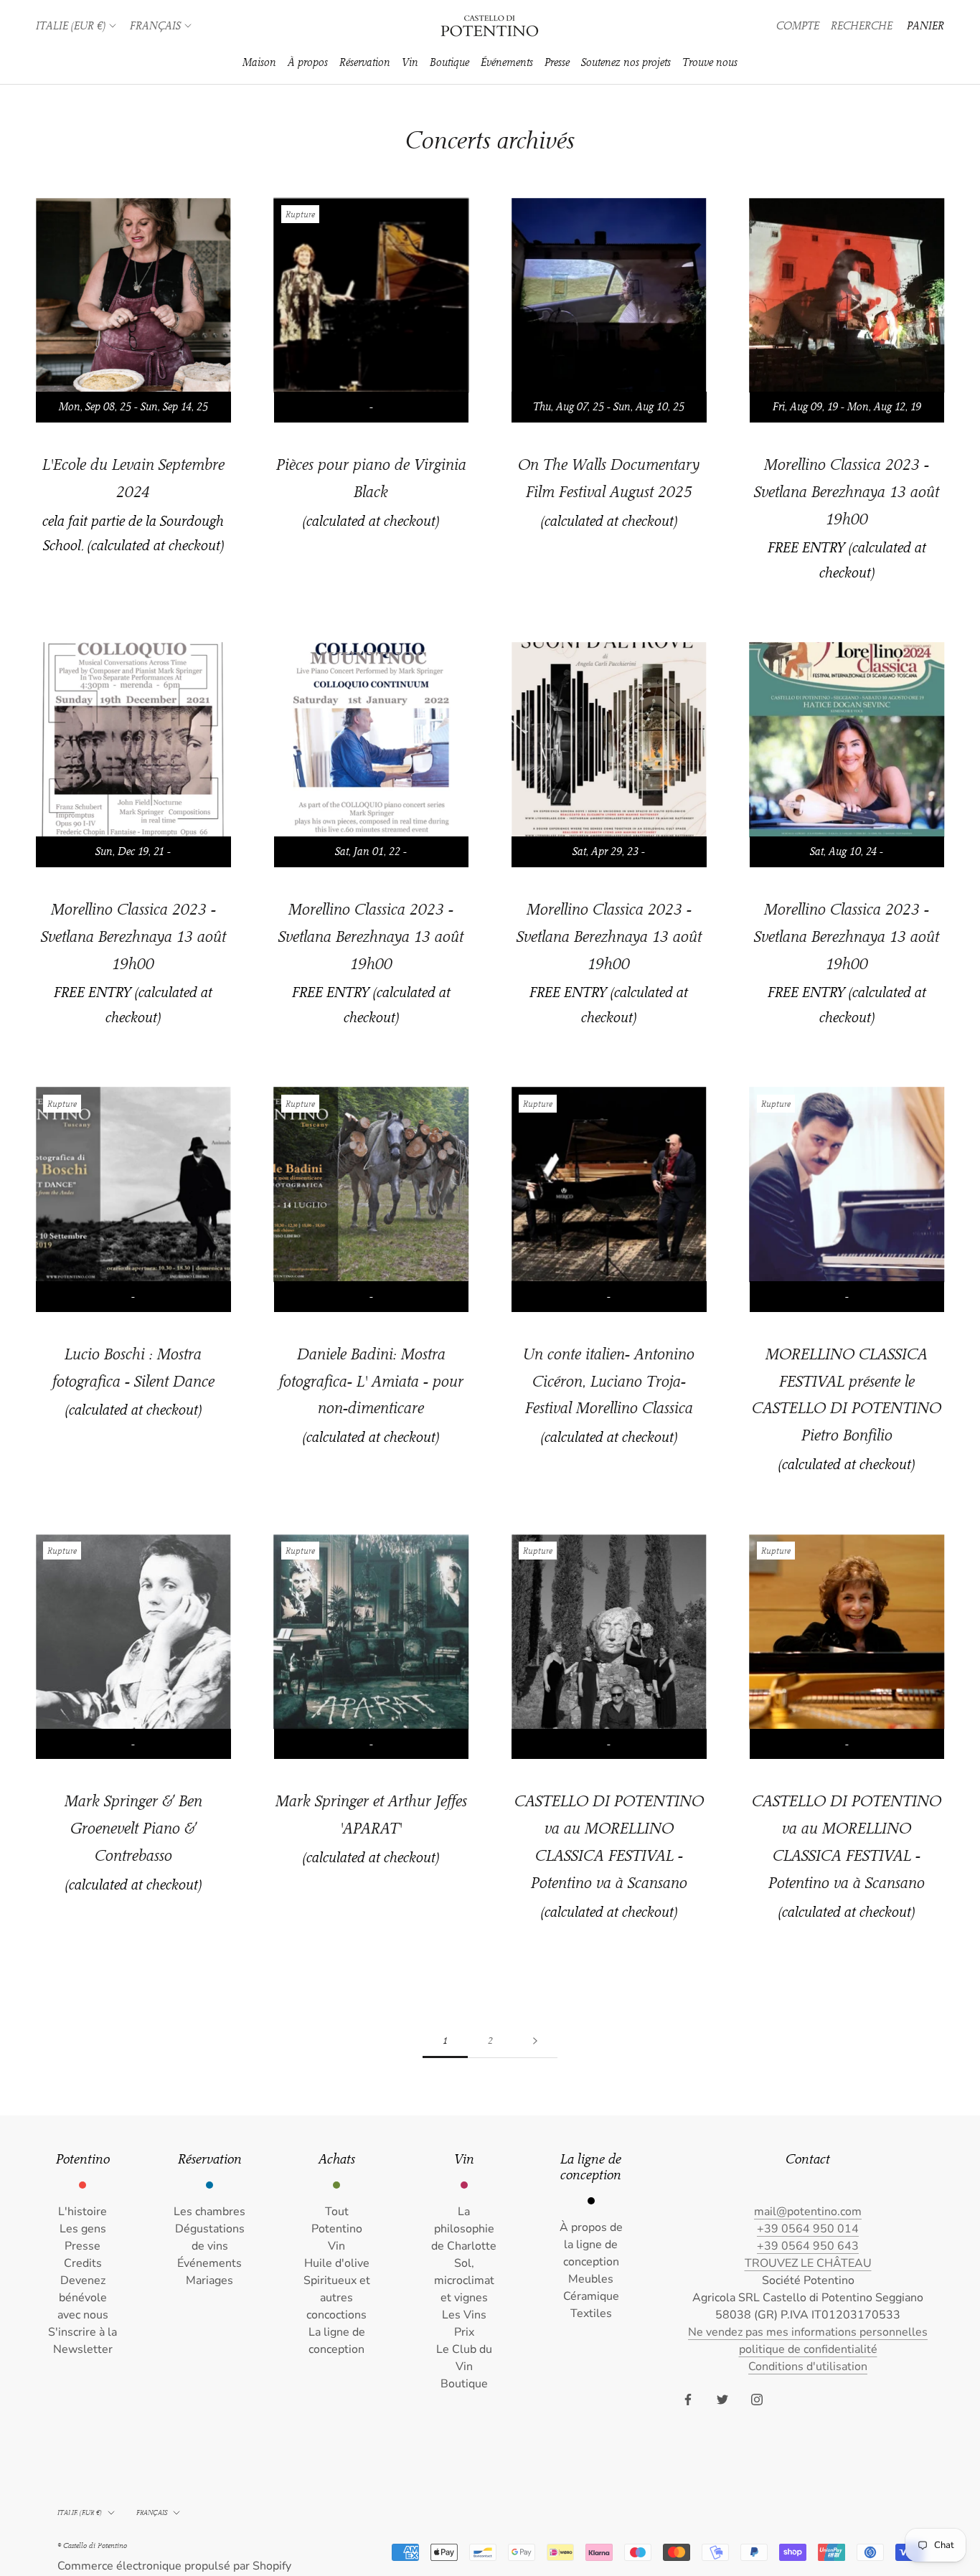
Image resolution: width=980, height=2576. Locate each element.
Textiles (591, 2313)
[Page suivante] (535, 2041)
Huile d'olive (337, 2263)
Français (155, 26)
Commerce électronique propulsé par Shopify (174, 2566)
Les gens (83, 2229)
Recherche (862, 26)
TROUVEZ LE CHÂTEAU (808, 2263)
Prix (464, 2332)
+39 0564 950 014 (808, 2229)
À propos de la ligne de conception (591, 2245)
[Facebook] (688, 2399)
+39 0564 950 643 (808, 2246)
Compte (798, 26)
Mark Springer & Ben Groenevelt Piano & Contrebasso (133, 1828)
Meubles (591, 2279)
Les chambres (209, 2212)
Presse (557, 62)
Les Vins (464, 2315)
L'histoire (83, 2212)
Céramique (591, 2296)
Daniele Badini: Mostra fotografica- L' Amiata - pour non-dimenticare (371, 1381)
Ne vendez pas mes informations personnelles (808, 2332)
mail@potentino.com (808, 2212)
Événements (507, 62)
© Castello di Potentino (92, 2546)
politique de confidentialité (808, 2349)
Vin (410, 62)
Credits (83, 2263)
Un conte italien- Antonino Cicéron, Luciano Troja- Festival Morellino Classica (609, 1381)
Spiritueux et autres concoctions (337, 2298)
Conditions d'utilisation (808, 2367)
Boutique (449, 62)
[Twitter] (722, 2399)
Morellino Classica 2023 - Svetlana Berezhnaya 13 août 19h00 (847, 492)
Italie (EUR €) (71, 26)
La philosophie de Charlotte (464, 2229)
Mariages (209, 2280)
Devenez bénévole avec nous (83, 2298)
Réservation (365, 62)
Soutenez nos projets (626, 62)
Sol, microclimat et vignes (464, 2280)
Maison (259, 62)
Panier (925, 26)
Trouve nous (710, 62)
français (152, 2513)
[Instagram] (757, 2399)
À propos (308, 62)
